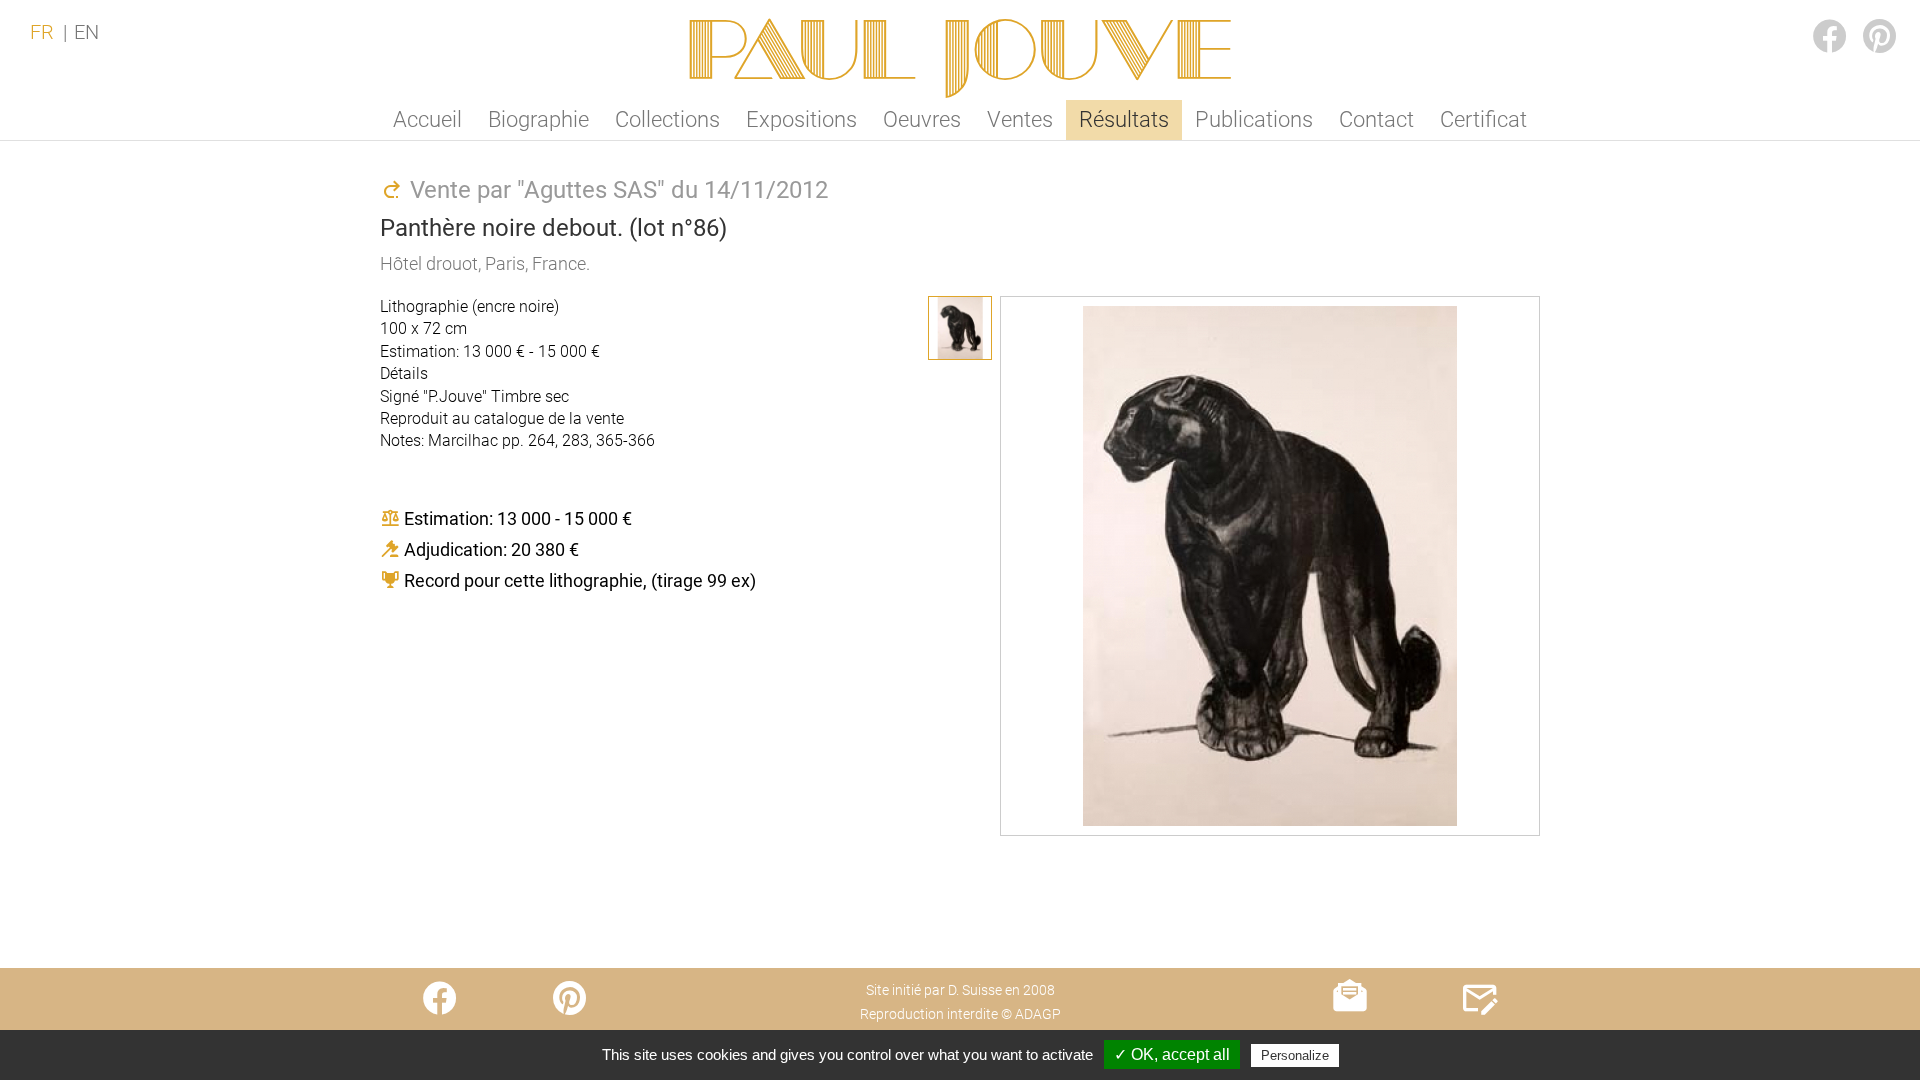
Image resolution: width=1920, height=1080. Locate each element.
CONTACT (1480, 1037)
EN (86, 32)
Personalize (1295, 1055)
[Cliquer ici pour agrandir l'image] (960, 328)
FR (42, 32)
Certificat (1483, 119)
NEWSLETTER (1350, 1037)
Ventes (1020, 119)
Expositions (801, 119)
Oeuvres (922, 119)
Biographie (538, 119)
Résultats (1124, 119)
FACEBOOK (1814, 16)
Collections (667, 119)
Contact (1376, 119)
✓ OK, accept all (1172, 1054)
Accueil (427, 119)
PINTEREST (1864, 16)
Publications (1254, 119)
